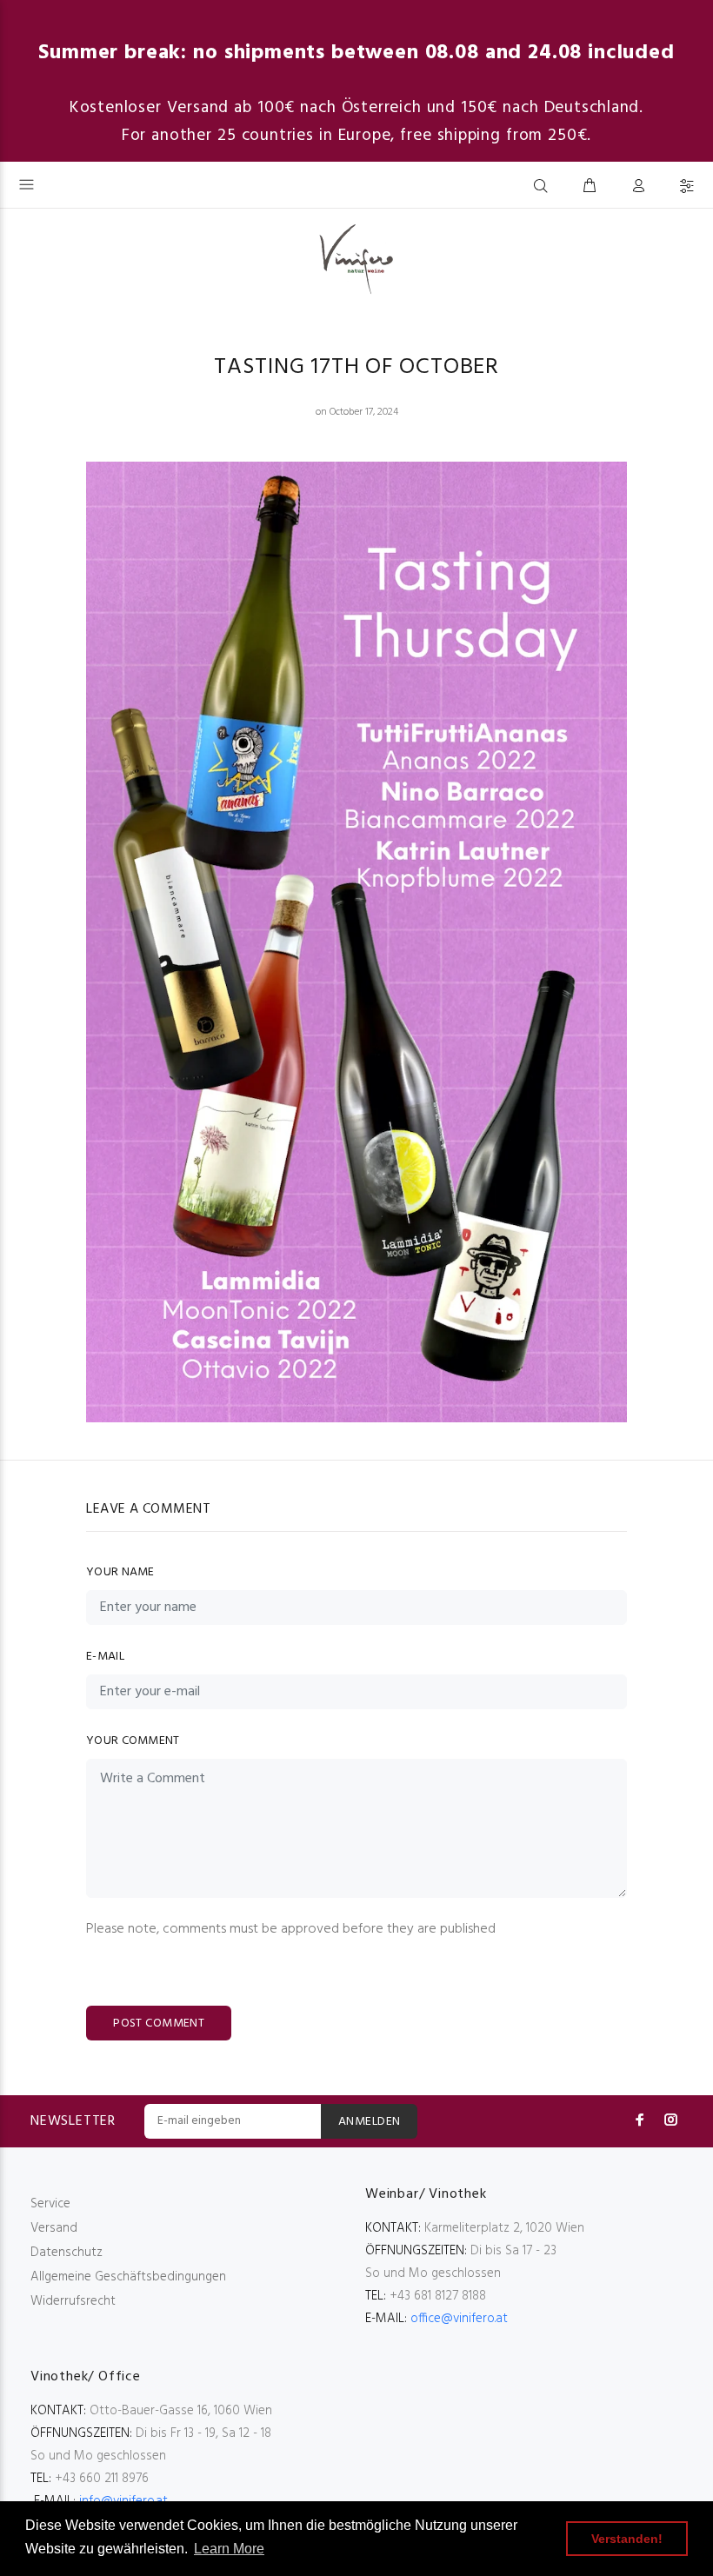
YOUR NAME (120, 1572)
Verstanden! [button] (627, 2539)
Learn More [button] (229, 2549)
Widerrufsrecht (73, 2301)
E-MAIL (105, 1657)
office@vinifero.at (459, 2319)
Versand (54, 2228)
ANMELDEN (369, 2122)
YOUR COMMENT (133, 1741)
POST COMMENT (159, 2024)
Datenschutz (67, 2253)
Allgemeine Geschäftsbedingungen (128, 2277)
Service (50, 2204)
